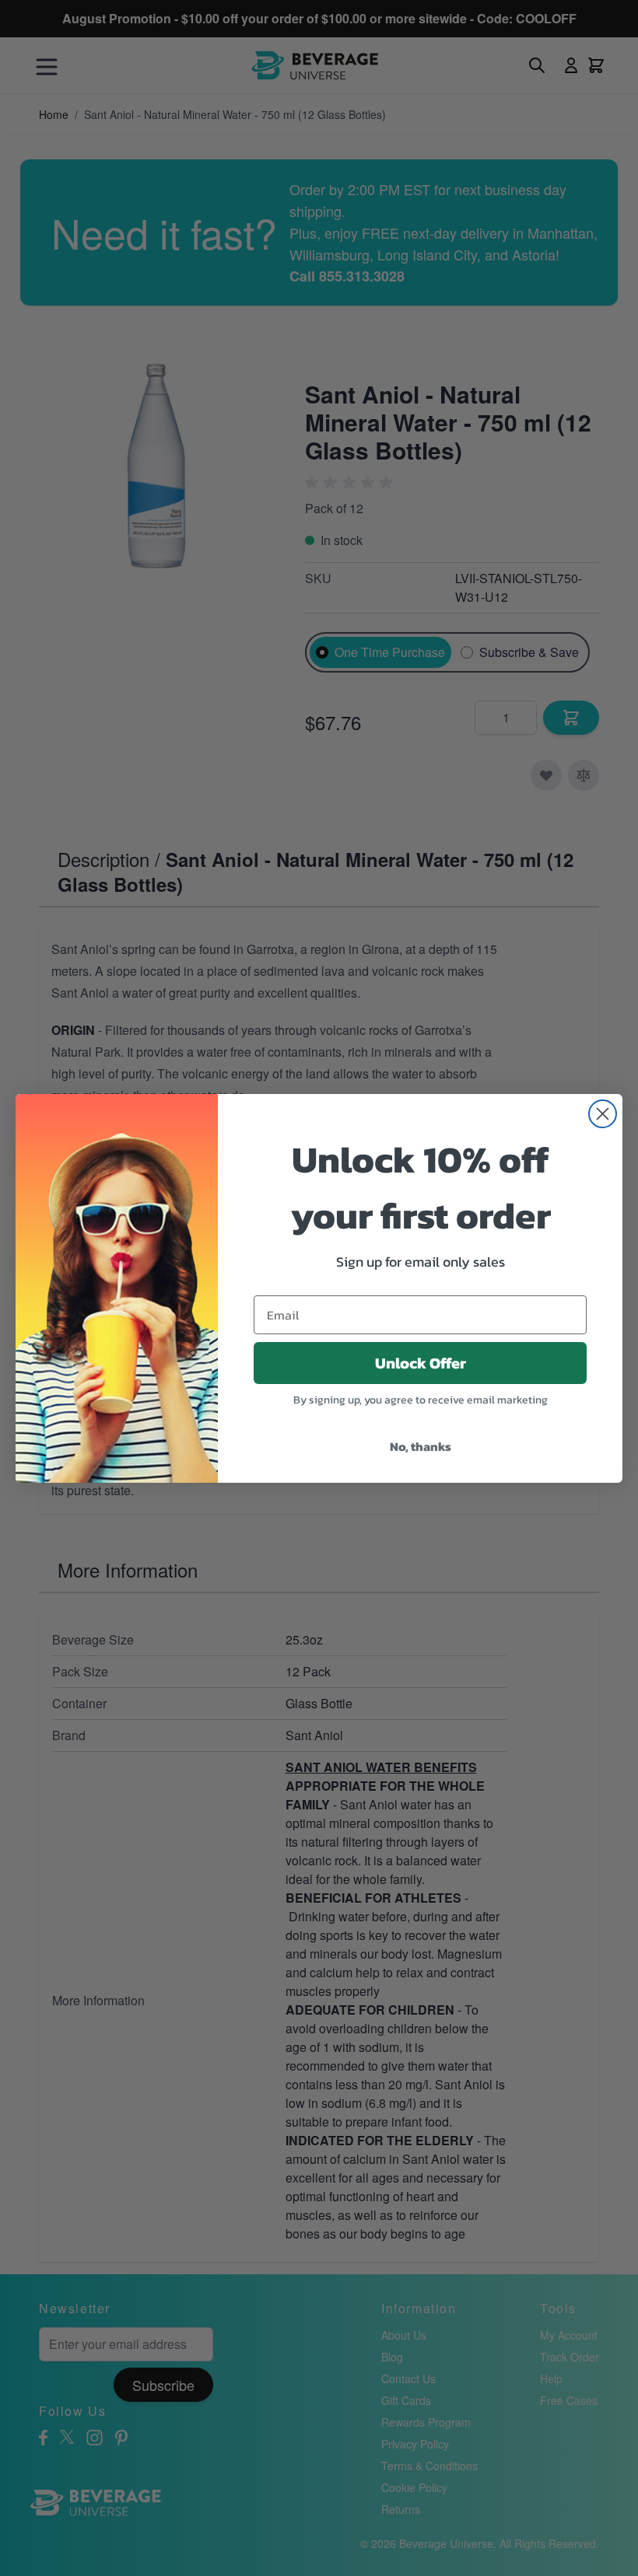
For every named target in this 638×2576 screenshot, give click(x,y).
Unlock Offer (421, 1363)
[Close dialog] (603, 1114)
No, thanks (421, 1446)
